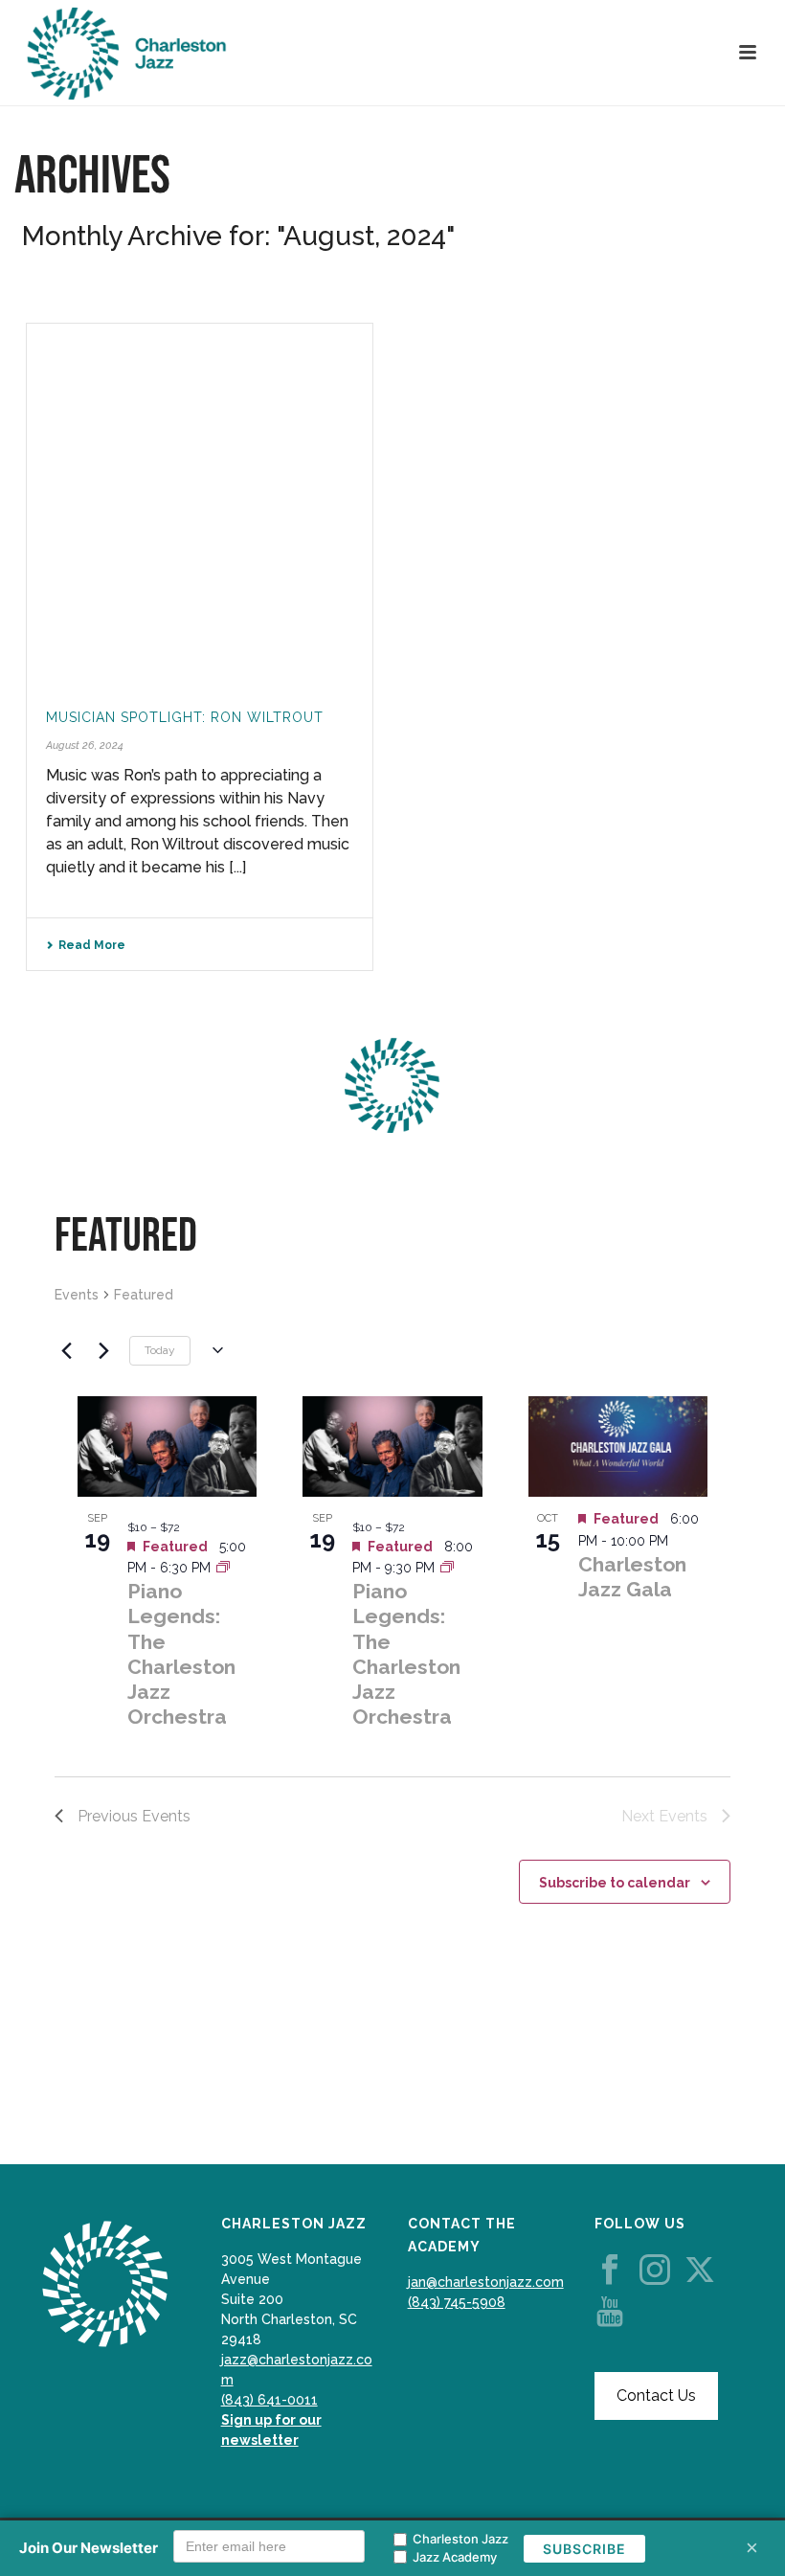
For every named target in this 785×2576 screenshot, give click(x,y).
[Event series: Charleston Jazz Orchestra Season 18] (223, 1568)
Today (160, 1350)
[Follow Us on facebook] (610, 2271)
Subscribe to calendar (615, 1883)
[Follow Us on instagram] (655, 2271)
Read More (92, 945)
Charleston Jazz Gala (632, 1577)
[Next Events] (103, 1350)
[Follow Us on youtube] (610, 2313)
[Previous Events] (66, 1350)
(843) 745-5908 (457, 2302)
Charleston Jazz (460, 2539)
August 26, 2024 (85, 746)
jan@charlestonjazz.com (486, 2282)
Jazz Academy (455, 2557)
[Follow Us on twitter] (700, 2271)
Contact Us (656, 2395)
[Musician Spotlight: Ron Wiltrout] (200, 503)
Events (77, 1295)
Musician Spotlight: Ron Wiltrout (185, 717)
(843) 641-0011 (269, 2400)
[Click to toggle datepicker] (214, 1350)
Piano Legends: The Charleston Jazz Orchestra (181, 1654)
